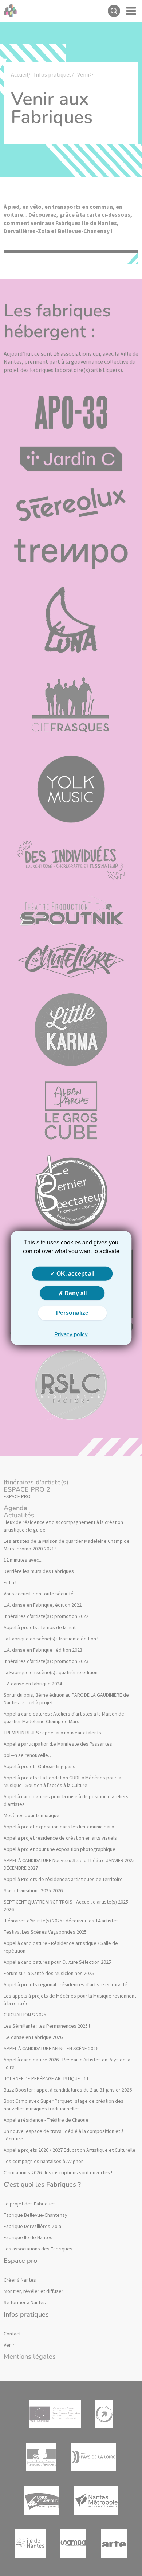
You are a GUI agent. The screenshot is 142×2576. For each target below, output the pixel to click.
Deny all (75, 1293)
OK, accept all (75, 1274)
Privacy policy (71, 1334)
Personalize (72, 1313)
